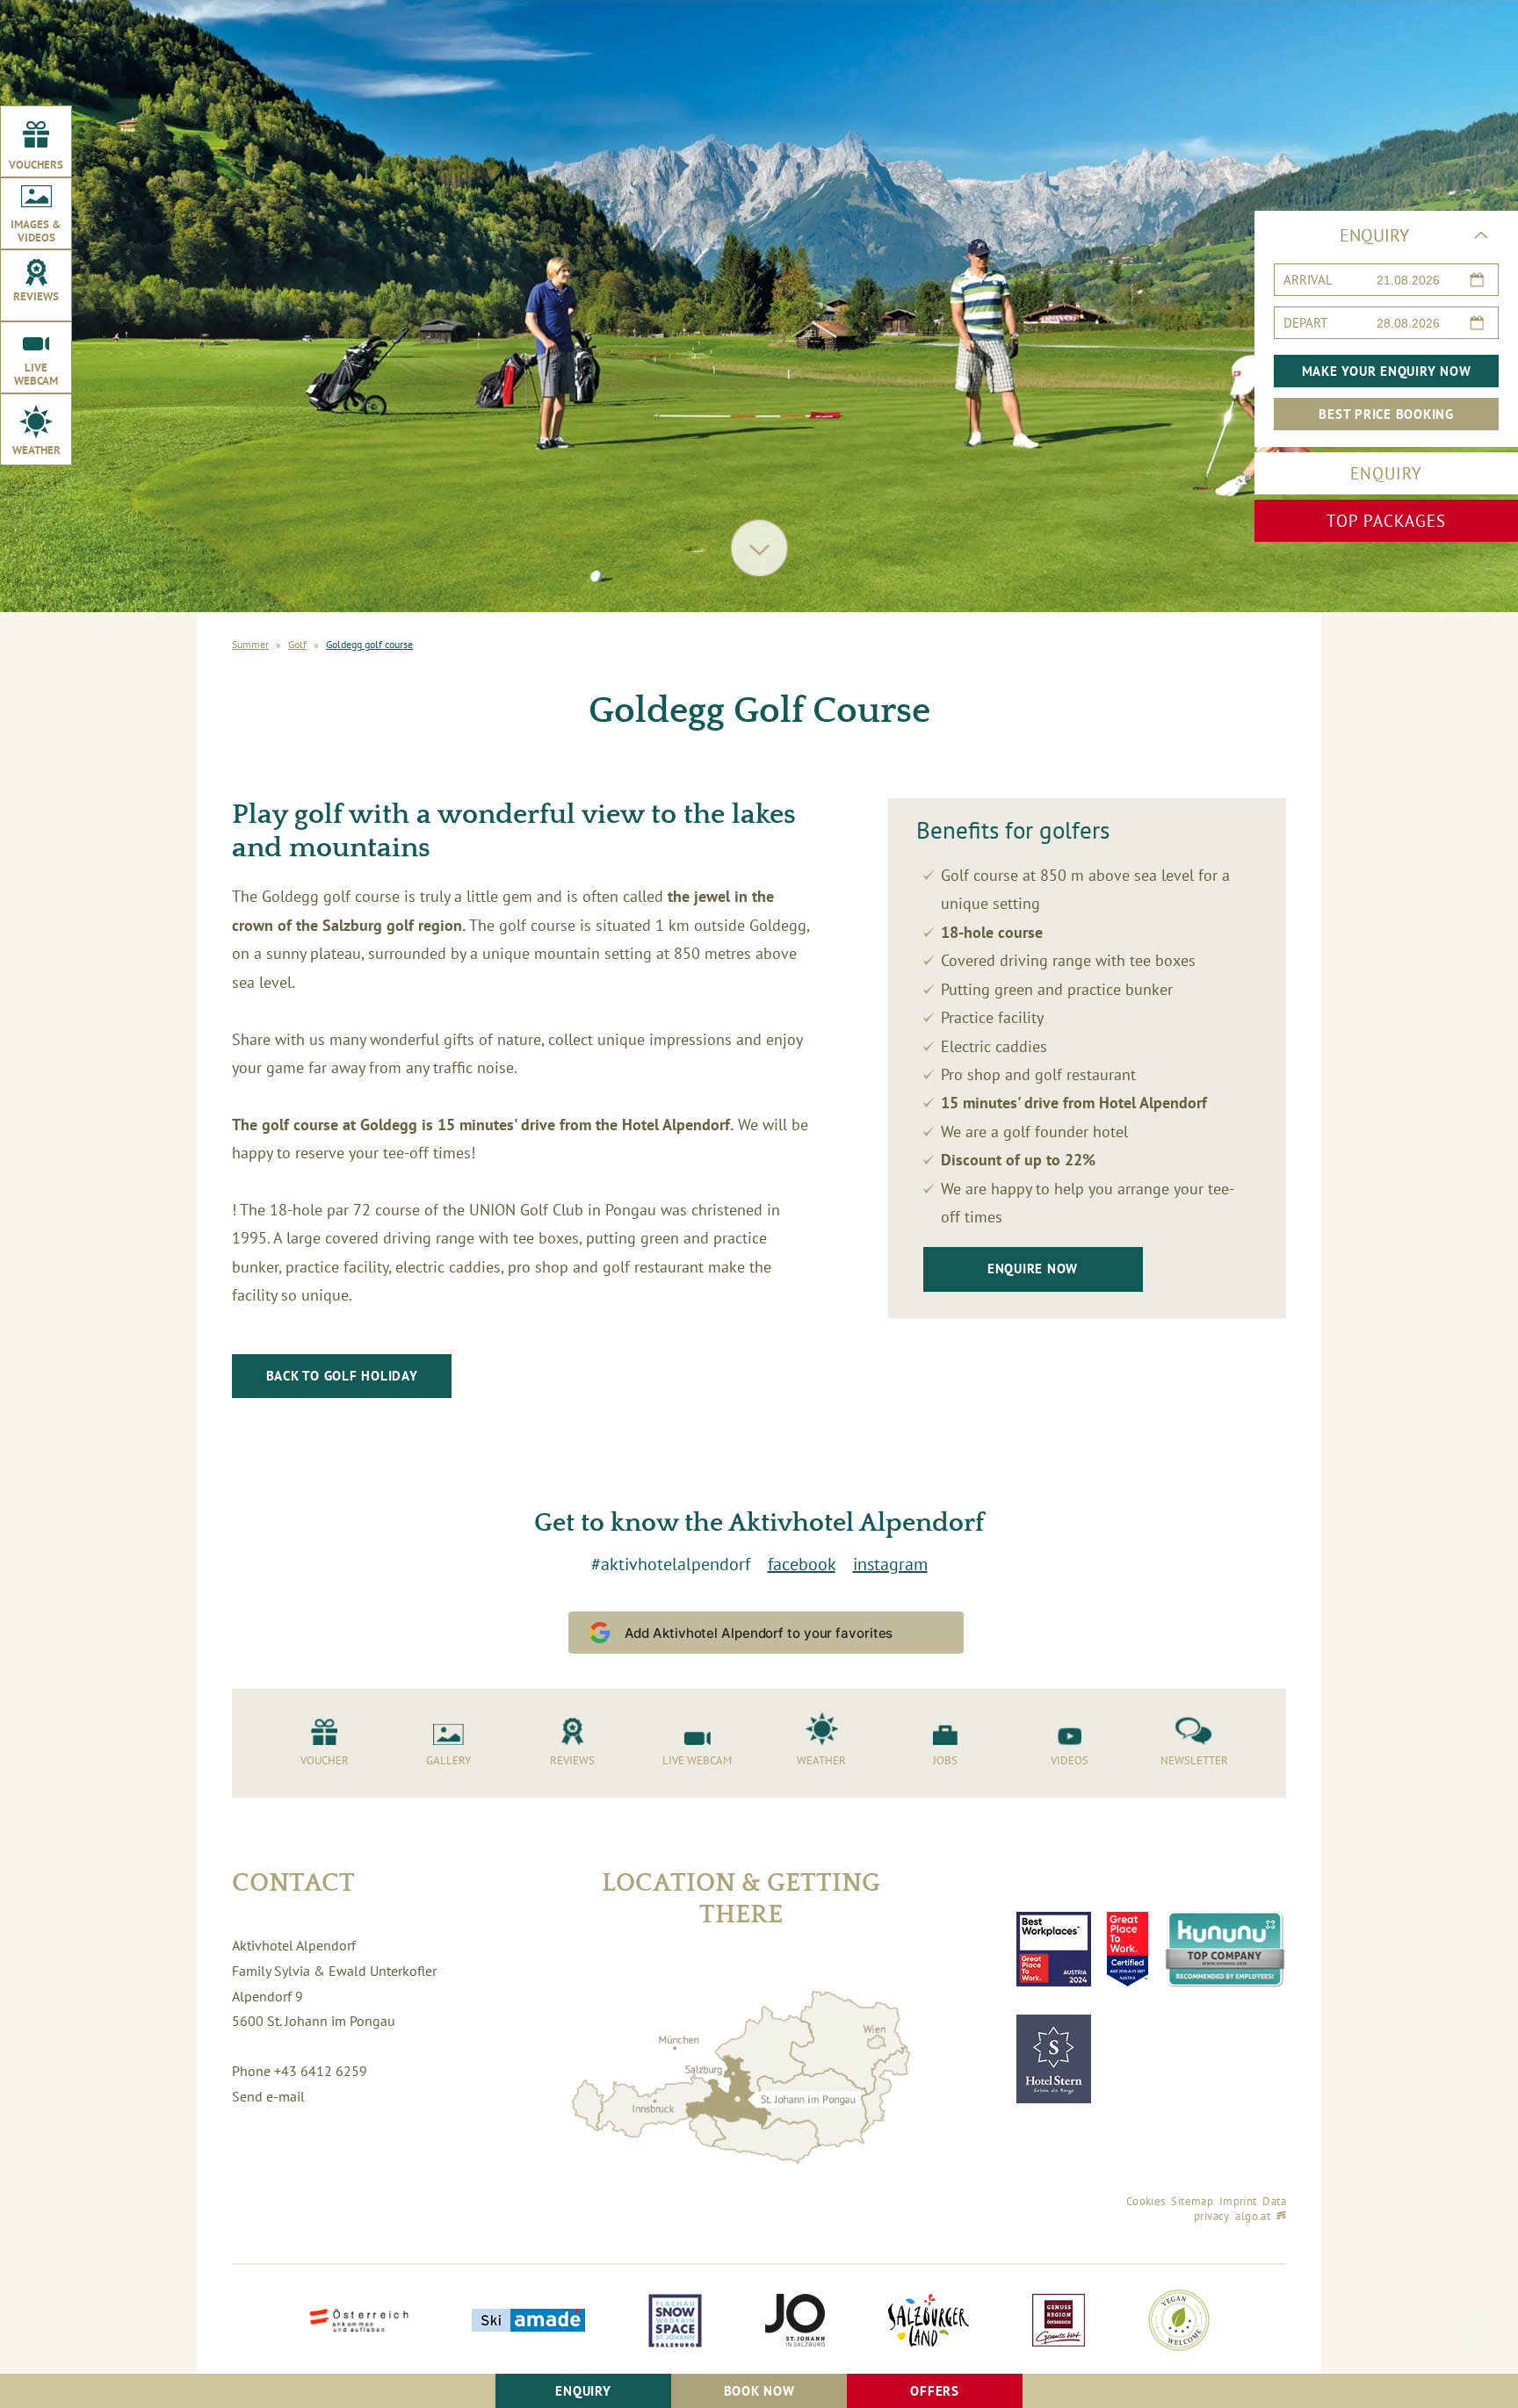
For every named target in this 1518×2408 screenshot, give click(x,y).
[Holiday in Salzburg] (929, 2322)
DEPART (1305, 323)
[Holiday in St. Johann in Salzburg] (795, 2322)
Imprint (1238, 2201)
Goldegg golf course (369, 645)
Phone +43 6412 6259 (300, 2071)
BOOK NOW (759, 2391)
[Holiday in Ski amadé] (528, 2322)
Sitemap (1192, 2201)
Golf (297, 645)
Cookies (1146, 2201)
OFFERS (935, 2391)
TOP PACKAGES (1386, 521)
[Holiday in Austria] (359, 2322)
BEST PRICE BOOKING (1386, 414)
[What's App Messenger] (1481, 2294)
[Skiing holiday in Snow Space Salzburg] (675, 2322)
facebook (802, 1564)
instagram (890, 1564)
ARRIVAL (1308, 280)
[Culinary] (1059, 2322)
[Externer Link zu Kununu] (1225, 1949)
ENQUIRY (1386, 473)
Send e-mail (268, 2096)
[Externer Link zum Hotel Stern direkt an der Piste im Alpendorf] (1054, 2059)
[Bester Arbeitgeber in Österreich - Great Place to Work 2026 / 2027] (1128, 1949)
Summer (250, 645)
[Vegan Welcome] (1179, 2322)
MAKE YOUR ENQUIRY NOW (1387, 371)
